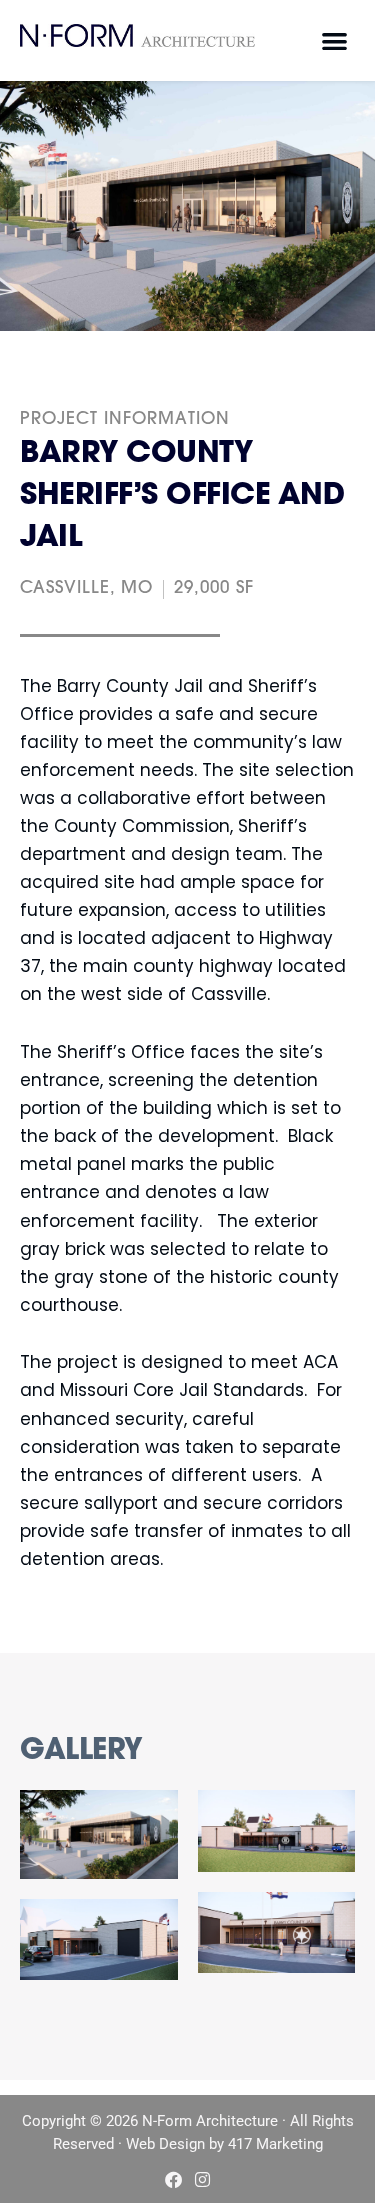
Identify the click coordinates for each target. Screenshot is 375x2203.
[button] (335, 40)
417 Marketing (275, 2144)
